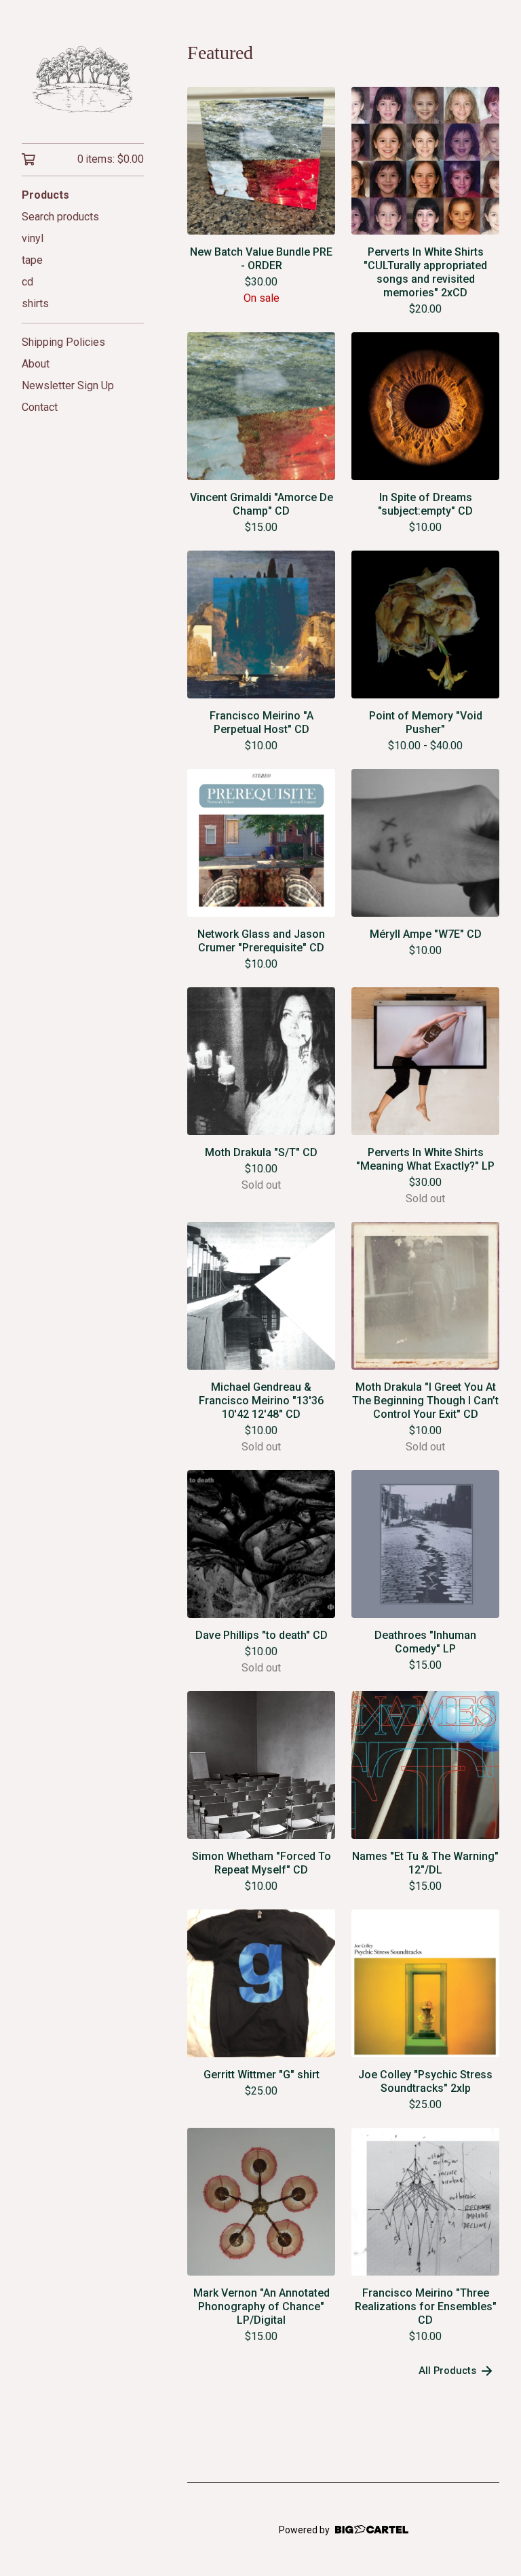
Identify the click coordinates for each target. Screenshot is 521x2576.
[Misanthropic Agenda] (83, 81)
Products (45, 195)
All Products (447, 2371)
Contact (40, 407)
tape (32, 260)
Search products (60, 217)
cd (27, 282)
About (36, 364)
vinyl (33, 238)
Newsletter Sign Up (68, 385)
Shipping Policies (63, 342)
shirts (35, 303)
